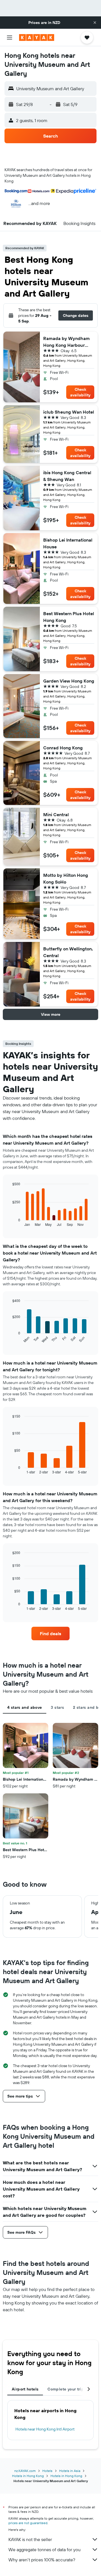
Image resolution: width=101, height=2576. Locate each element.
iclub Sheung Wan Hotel (69, 412)
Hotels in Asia (70, 2471)
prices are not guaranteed (28, 2523)
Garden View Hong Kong (69, 681)
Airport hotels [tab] (25, 2389)
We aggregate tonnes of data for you (44, 2549)
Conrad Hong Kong (63, 748)
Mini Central (56, 814)
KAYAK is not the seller (30, 2539)
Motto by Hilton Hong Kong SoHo (66, 878)
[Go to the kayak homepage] (37, 37)
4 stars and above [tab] (25, 1707)
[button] (95, 23)
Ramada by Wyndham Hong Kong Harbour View (66, 342)
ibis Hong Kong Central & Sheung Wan (67, 476)
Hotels (47, 2471)
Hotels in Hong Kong (28, 2476)
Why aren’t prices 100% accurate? (42, 2560)
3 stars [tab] (57, 1707)
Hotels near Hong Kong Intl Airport (45, 2429)
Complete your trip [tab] (66, 2389)
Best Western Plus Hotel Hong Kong (69, 617)
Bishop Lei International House (68, 543)
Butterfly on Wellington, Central (68, 952)
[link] (50, 1634)
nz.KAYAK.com (25, 2471)
